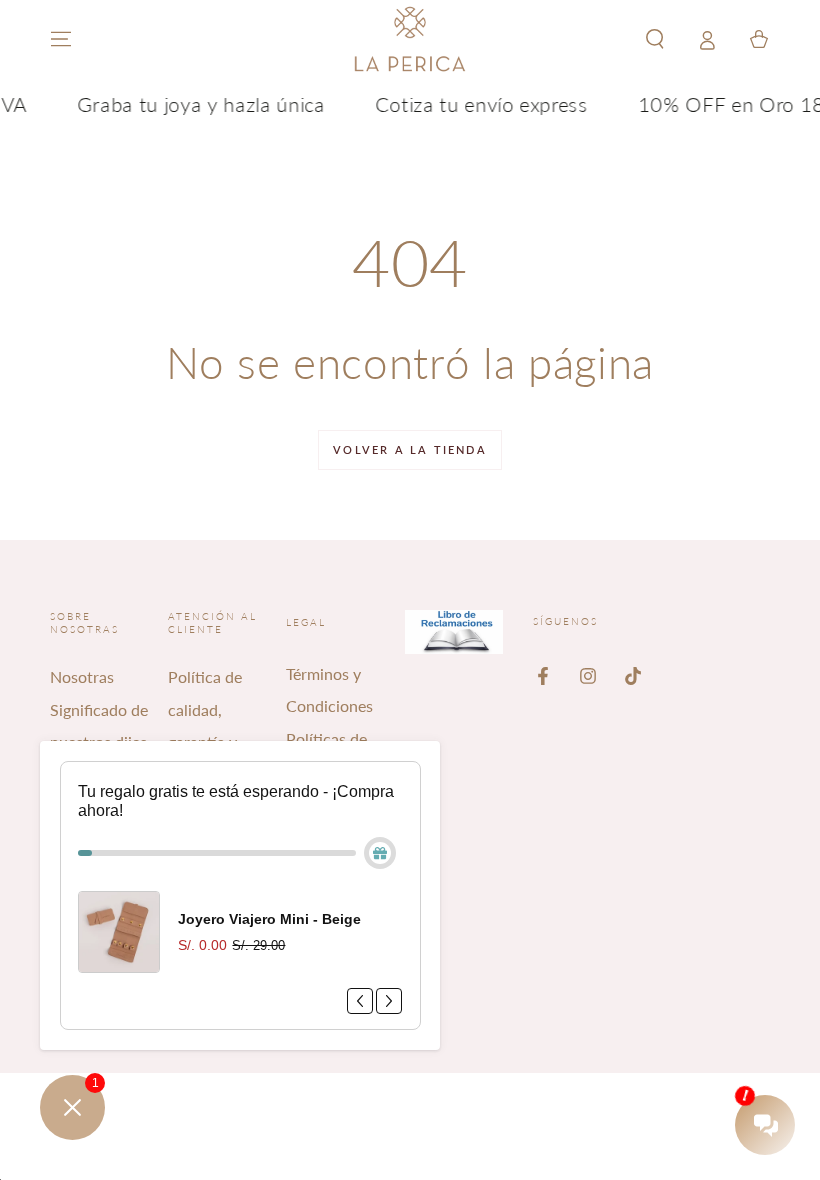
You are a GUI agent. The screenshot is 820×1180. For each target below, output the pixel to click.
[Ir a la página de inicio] (410, 39)
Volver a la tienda (410, 449)
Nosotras (82, 676)
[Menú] (61, 39)
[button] (655, 39)
